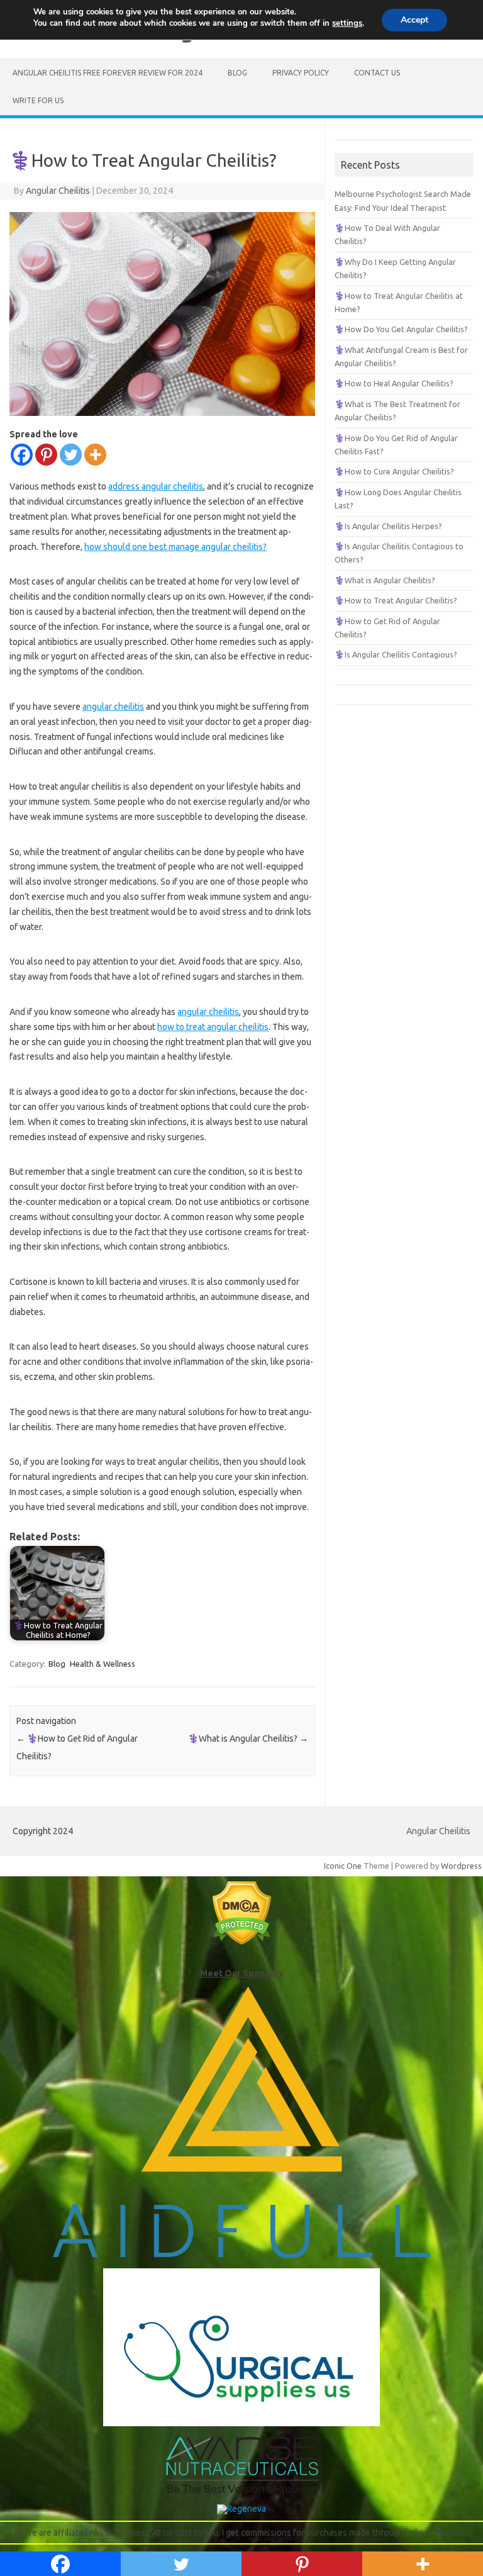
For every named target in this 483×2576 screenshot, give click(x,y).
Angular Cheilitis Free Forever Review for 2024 (108, 73)
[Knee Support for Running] (241, 2255)
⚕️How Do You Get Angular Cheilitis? (401, 329)
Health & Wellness (103, 1664)
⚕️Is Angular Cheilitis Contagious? (396, 654)
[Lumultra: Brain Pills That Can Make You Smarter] (242, 2491)
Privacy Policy (301, 73)
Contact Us (377, 73)
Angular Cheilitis (58, 191)
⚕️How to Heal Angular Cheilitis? (394, 383)
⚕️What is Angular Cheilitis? (248, 1739)
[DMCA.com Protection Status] (242, 1942)
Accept (414, 20)
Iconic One (343, 1866)
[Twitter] (71, 455)
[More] (95, 455)
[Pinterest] (46, 455)
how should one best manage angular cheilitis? (175, 547)
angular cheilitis (113, 707)
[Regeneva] (241, 2509)
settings (347, 23)
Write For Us (38, 100)
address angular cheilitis (156, 486)
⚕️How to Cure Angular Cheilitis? (394, 471)
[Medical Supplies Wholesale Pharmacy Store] (241, 2423)
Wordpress (461, 1866)
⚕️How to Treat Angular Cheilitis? (396, 600)
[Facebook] (22, 455)
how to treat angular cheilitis (213, 1027)
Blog (237, 73)
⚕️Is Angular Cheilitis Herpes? (388, 526)
